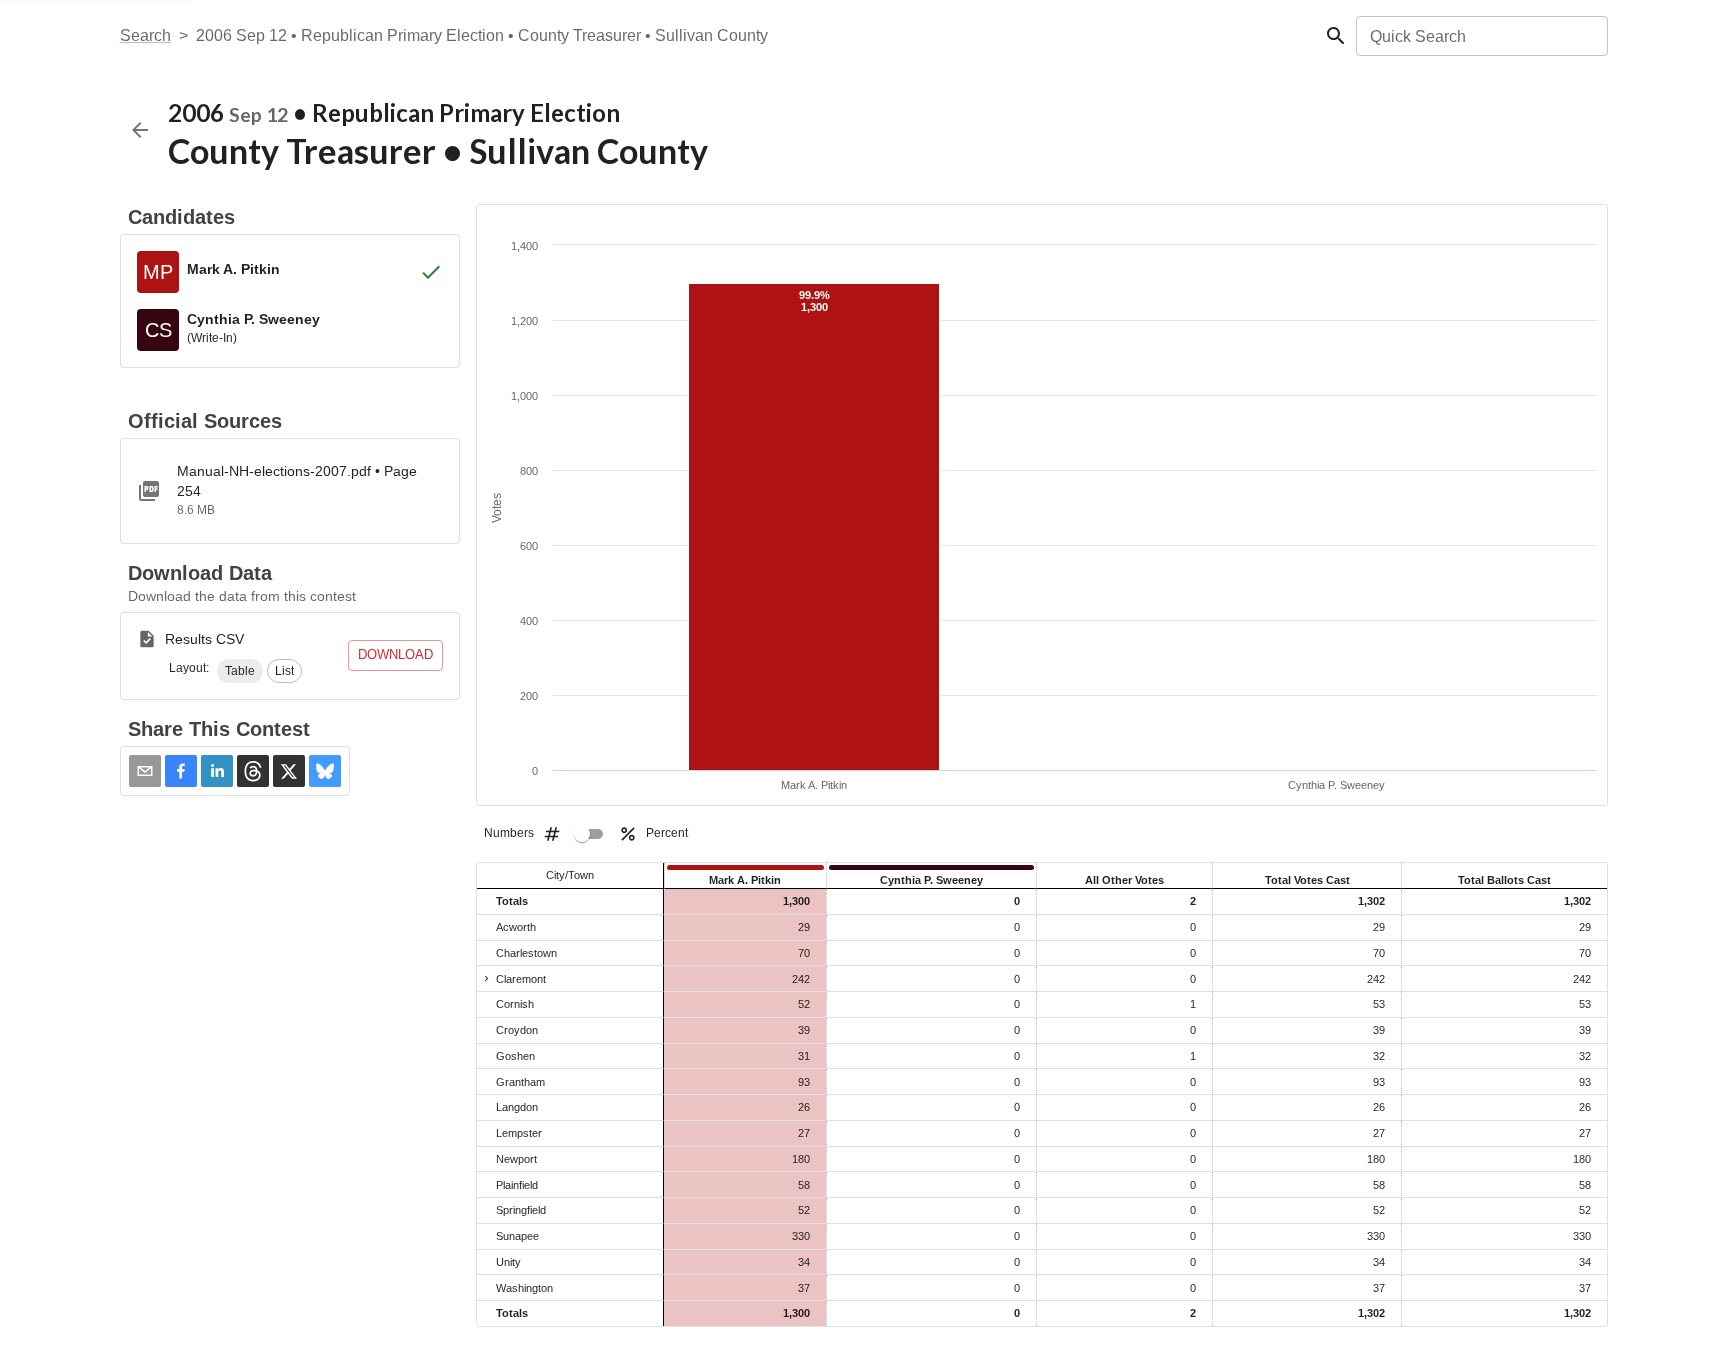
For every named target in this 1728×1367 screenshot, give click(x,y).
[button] (240, 671)
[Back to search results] (140, 130)
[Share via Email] (145, 771)
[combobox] (1480, 36)
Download (395, 654)
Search (145, 35)
